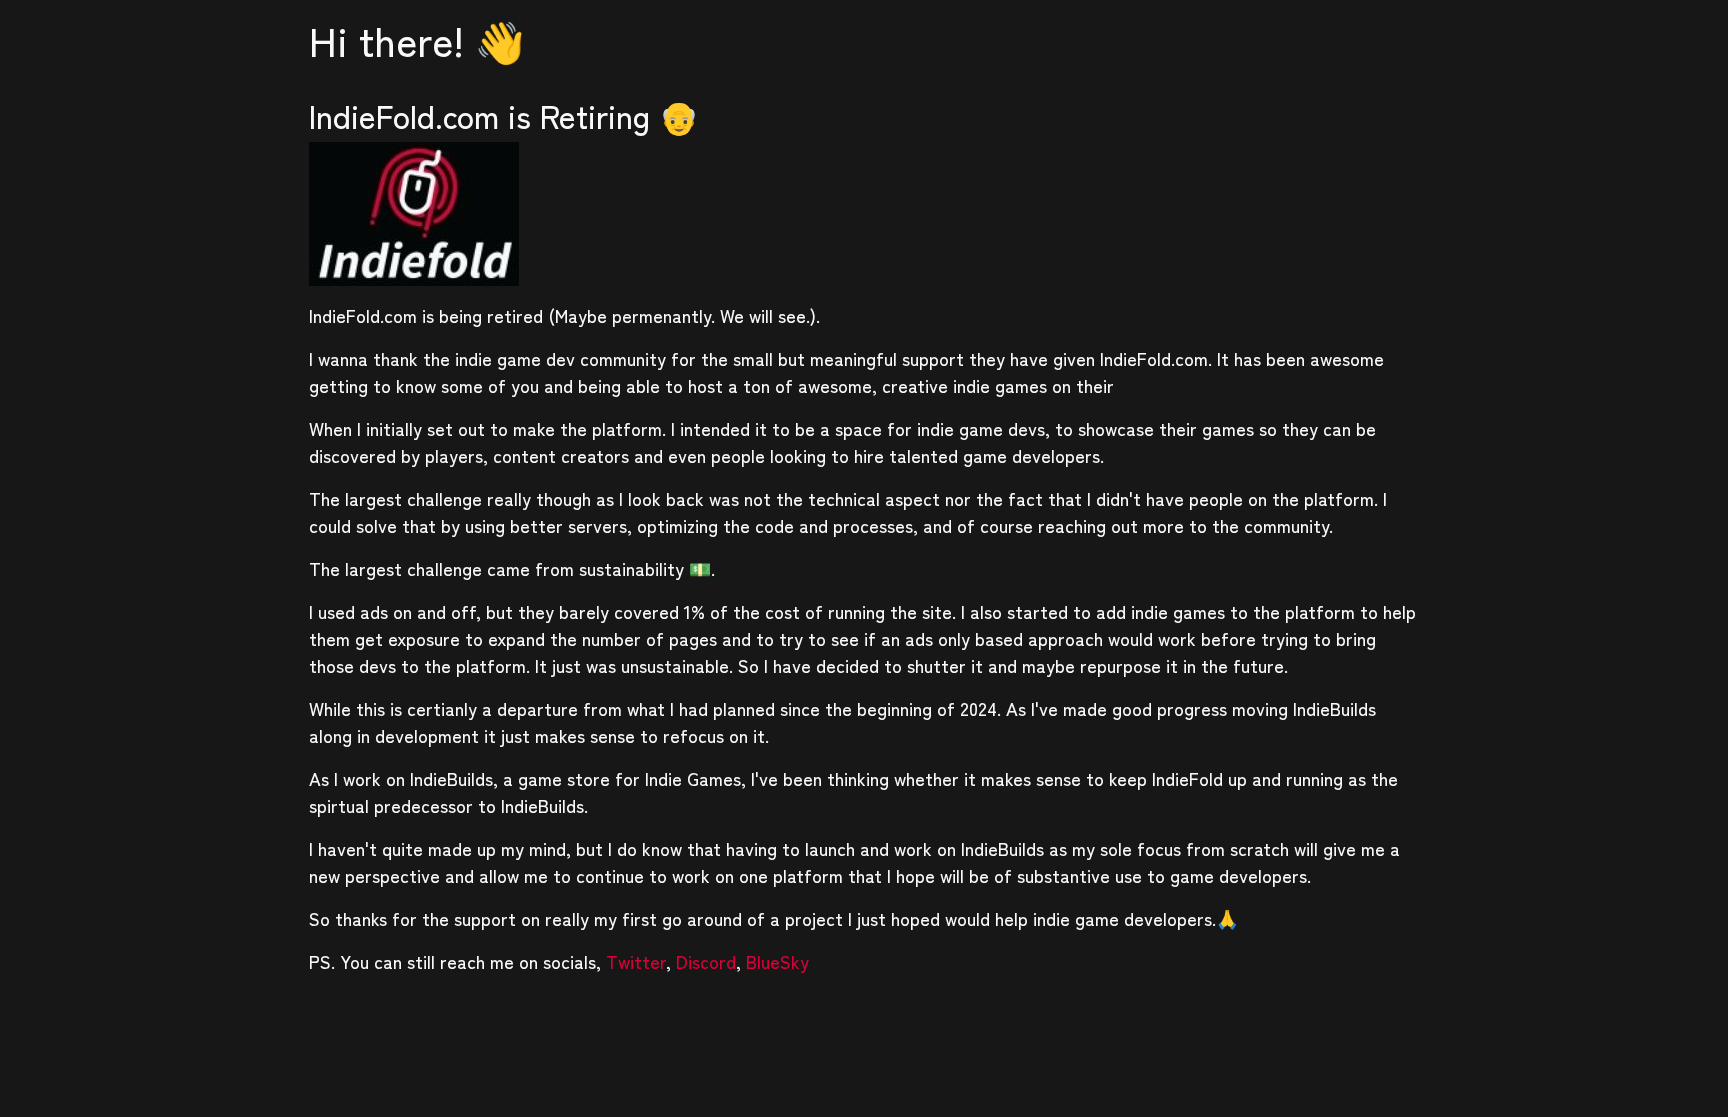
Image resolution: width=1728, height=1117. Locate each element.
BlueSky (777, 961)
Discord (706, 961)
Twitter (636, 961)
